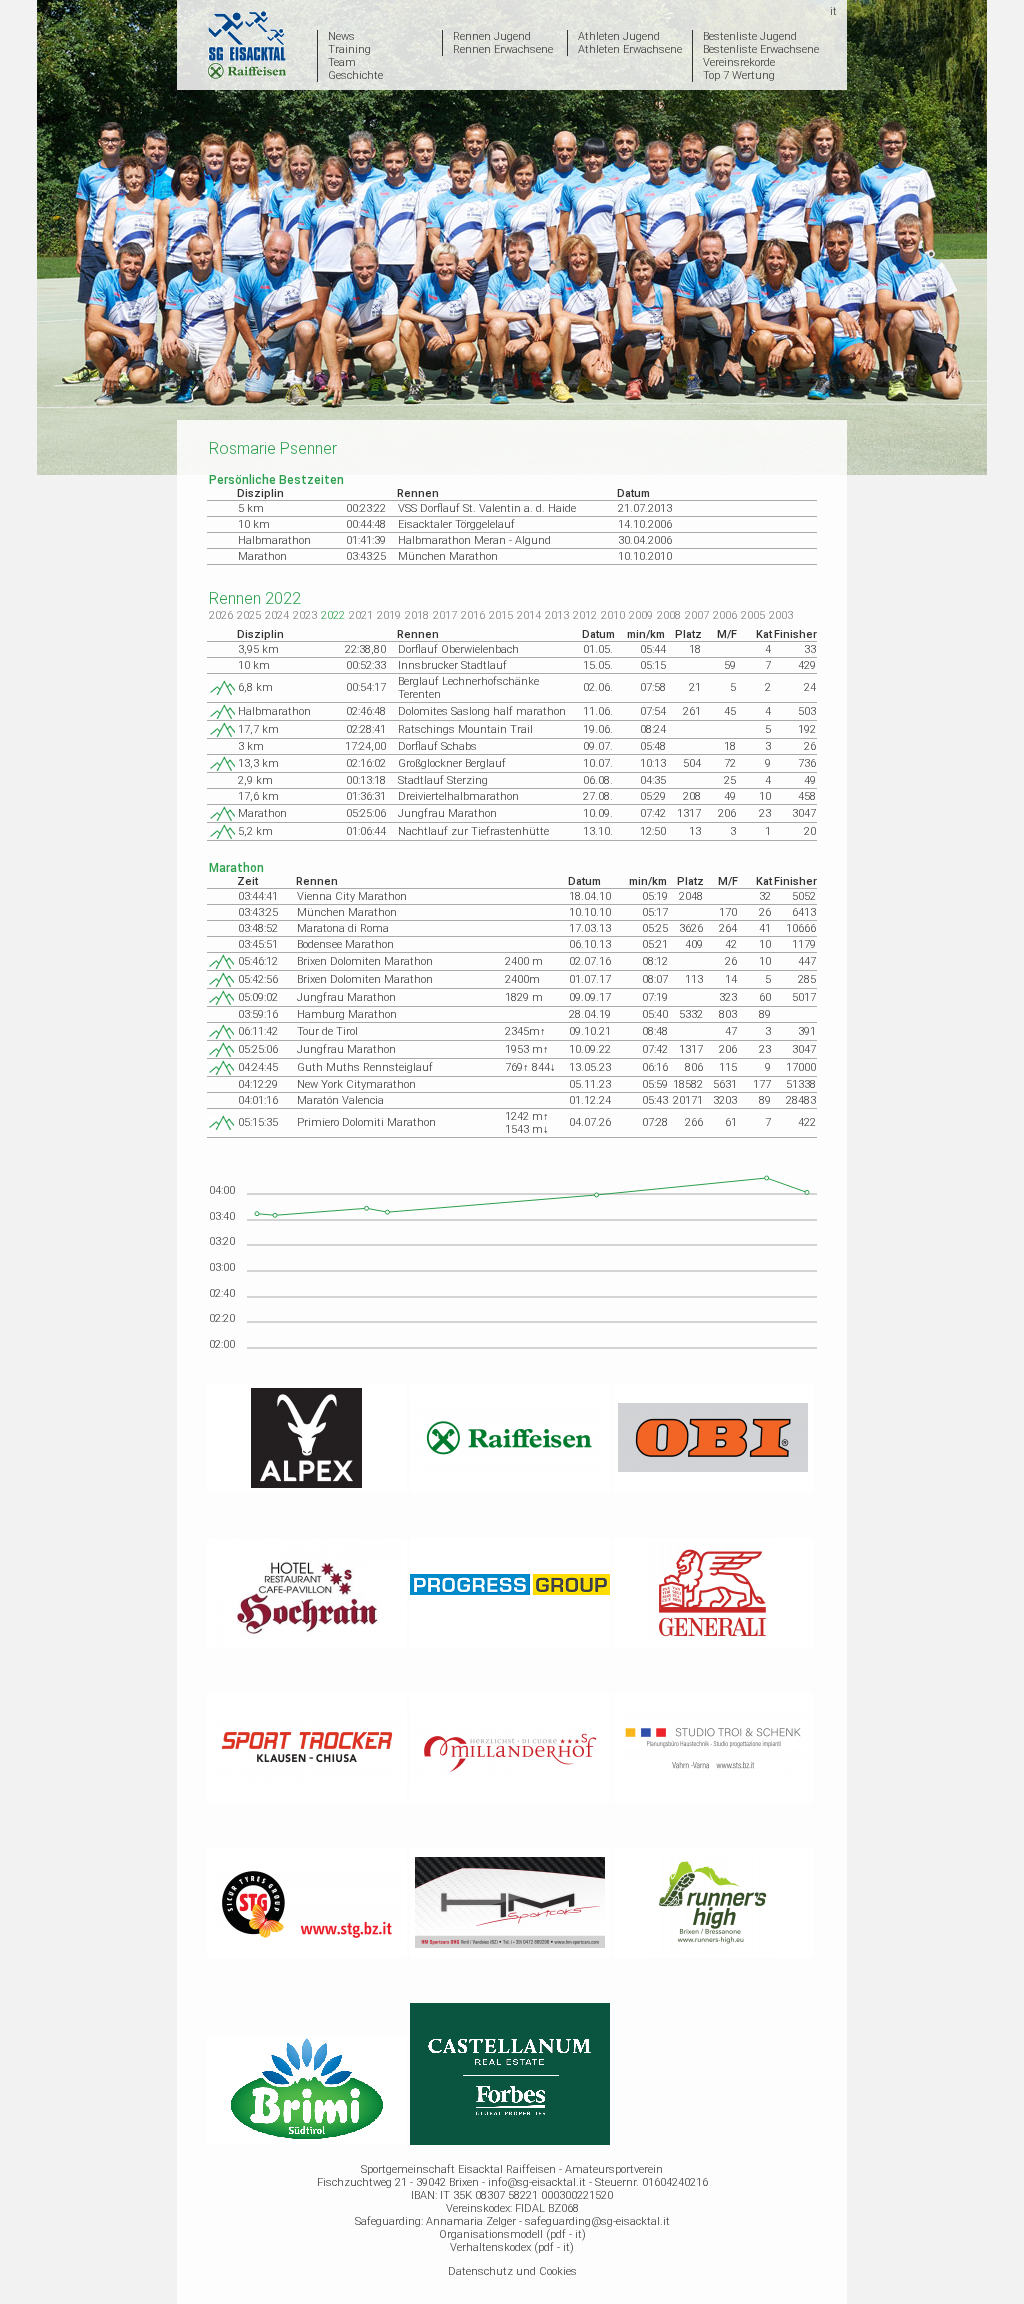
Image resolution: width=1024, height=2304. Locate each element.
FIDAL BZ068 (547, 2208)
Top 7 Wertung (739, 75)
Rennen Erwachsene (503, 49)
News (341, 36)
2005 (753, 615)
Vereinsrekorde (739, 62)
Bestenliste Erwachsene (761, 49)
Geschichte (355, 75)
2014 (529, 615)
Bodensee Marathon (345, 944)
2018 (417, 615)
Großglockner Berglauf (452, 763)
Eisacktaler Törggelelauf (456, 524)
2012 (585, 615)
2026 (221, 615)
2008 (669, 615)
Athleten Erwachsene (630, 49)
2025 (249, 615)
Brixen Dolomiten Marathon (365, 961)
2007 (697, 615)
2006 (725, 615)
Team (342, 62)
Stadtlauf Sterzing (443, 780)
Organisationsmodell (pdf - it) (512, 2234)
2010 (613, 615)
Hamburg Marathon (347, 1014)
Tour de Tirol (327, 1031)
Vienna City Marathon (352, 896)
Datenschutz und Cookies (512, 2271)
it (833, 11)
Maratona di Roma (343, 928)
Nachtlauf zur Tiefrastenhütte (473, 831)
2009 (641, 615)
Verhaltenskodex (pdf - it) (512, 2247)
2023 (305, 615)
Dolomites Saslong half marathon (482, 711)
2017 (445, 615)
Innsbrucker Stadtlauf (452, 665)
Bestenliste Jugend (750, 36)
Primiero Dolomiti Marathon (366, 1122)
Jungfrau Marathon (447, 813)
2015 (501, 615)
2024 (277, 615)
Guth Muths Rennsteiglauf (365, 1067)
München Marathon (448, 556)
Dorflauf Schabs (437, 746)
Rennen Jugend (492, 36)
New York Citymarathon (356, 1084)
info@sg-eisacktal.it (537, 2182)
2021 (361, 615)
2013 (557, 615)
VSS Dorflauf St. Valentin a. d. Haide (487, 508)
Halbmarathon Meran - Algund (474, 540)
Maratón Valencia (340, 1100)
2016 (473, 615)
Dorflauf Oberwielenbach (458, 649)
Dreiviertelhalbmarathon (458, 796)
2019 (389, 615)
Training (349, 49)
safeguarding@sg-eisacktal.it (597, 2221)
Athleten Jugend (619, 36)
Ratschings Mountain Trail (465, 729)
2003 (781, 615)
